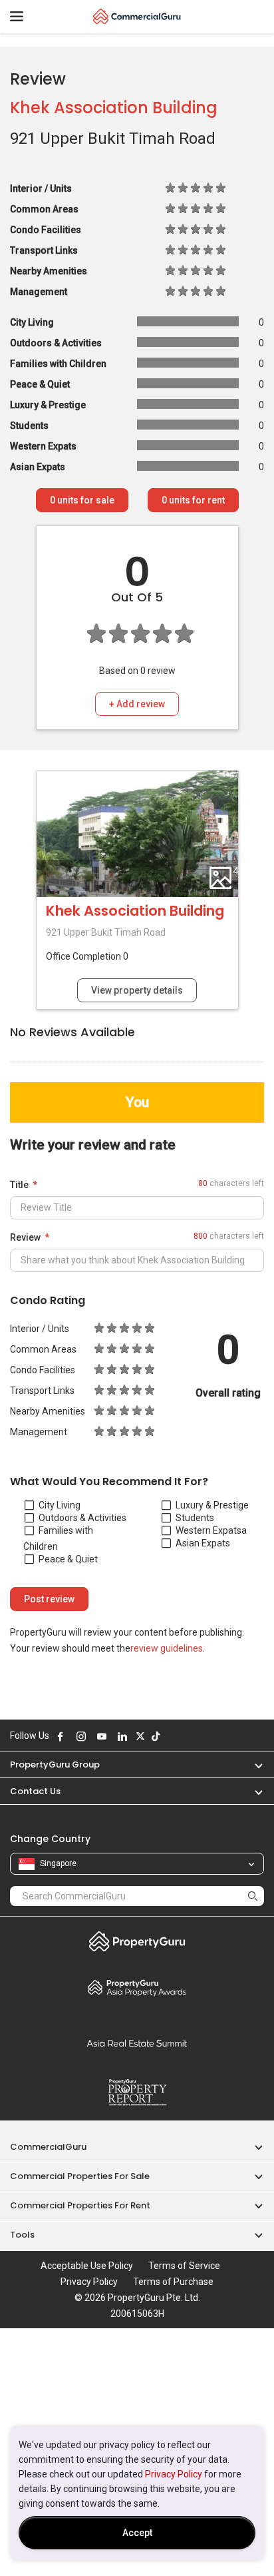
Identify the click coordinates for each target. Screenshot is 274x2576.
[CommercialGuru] (137, 17)
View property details (137, 990)
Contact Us (35, 1791)
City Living (60, 1505)
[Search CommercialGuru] (253, 1896)
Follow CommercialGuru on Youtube (102, 1736)
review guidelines (167, 1648)
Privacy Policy (174, 2474)
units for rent (193, 500)
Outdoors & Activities (82, 1518)
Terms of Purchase (173, 2282)
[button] (252, 1765)
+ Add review (137, 704)
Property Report (137, 2093)
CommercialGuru (48, 2147)
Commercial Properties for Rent (80, 2205)
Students (195, 1518)
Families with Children (58, 1538)
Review (25, 1237)
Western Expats (208, 1530)
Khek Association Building (114, 108)
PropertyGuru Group (55, 1765)
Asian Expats (203, 1543)
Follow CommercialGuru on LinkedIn (122, 1736)
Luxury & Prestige (212, 1505)
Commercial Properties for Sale (80, 2176)
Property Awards (137, 1987)
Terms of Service (184, 2266)
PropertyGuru (137, 1941)
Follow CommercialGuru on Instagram (81, 1736)
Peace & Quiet (68, 1559)
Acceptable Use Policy (87, 2266)
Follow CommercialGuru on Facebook (61, 1736)
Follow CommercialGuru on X (140, 1736)
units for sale (82, 500)
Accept (137, 2533)
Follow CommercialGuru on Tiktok (156, 1736)
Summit (137, 2043)
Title (19, 1185)
